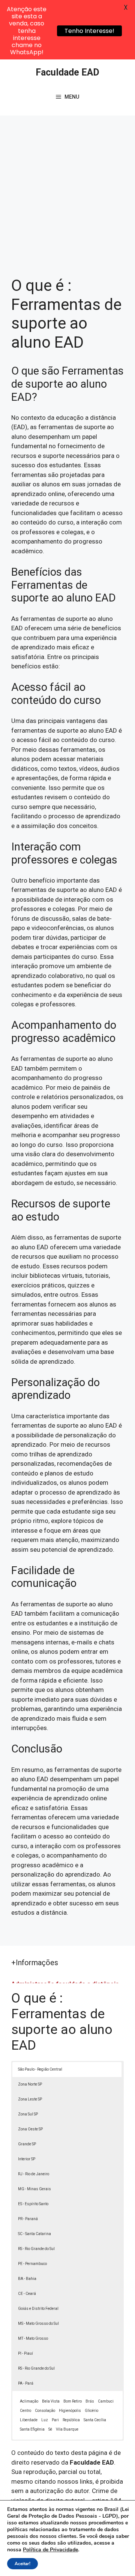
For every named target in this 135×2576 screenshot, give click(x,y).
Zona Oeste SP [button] (30, 2129)
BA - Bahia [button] (27, 2279)
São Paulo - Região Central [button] (40, 2069)
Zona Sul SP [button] (28, 2114)
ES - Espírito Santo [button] (33, 2204)
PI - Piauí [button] (25, 2353)
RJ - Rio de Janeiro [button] (34, 2174)
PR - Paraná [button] (28, 2219)
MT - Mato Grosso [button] (33, 2338)
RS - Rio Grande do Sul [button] (36, 2249)
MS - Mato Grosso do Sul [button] (38, 2323)
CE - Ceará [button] (27, 2294)
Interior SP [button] (27, 2159)
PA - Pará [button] (26, 2383)
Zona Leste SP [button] (30, 2099)
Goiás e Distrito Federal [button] (38, 2309)
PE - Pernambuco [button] (32, 2264)
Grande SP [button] (27, 2144)
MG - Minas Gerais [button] (34, 2189)
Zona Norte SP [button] (30, 2084)
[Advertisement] (67, 187)
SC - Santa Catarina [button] (34, 2234)
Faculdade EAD (67, 72)
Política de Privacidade (50, 2550)
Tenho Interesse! (89, 31)
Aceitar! (22, 2564)
